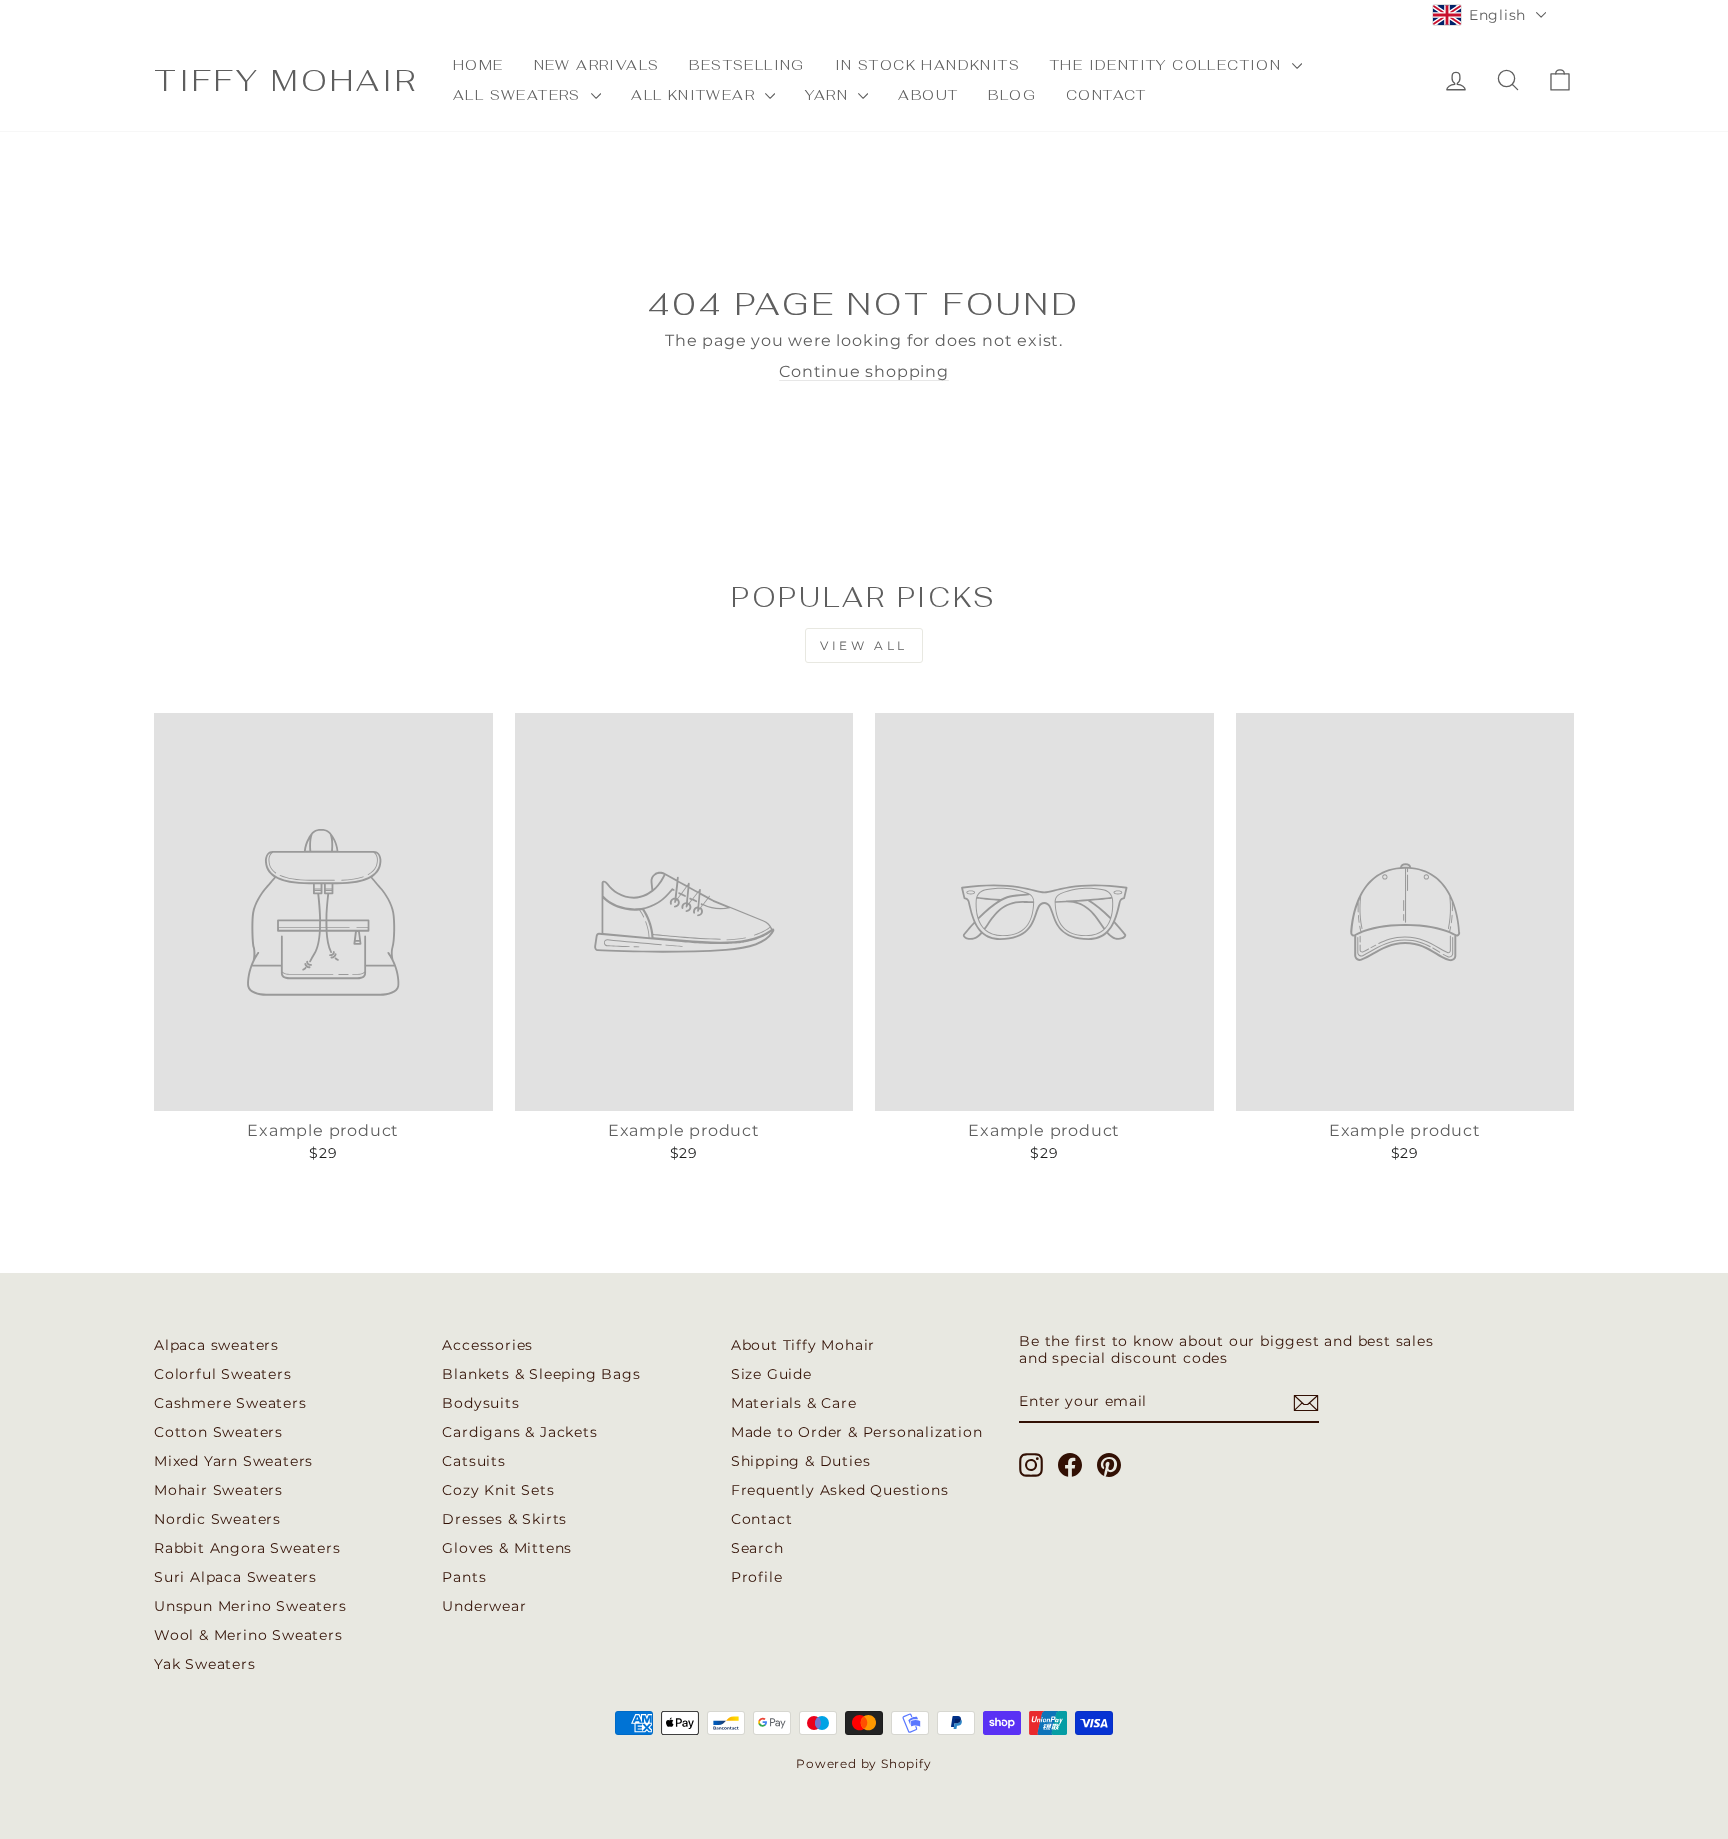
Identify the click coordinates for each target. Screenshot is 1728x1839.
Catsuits (473, 1461)
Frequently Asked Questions (840, 1490)
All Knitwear (695, 95)
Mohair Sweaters (218, 1490)
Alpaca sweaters (216, 1345)
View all (864, 645)
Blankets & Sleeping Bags (541, 1374)
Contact (1106, 95)
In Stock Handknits (927, 65)
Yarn (829, 95)
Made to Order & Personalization (857, 1432)
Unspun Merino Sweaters (250, 1606)
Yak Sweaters (205, 1664)
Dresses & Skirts (504, 1519)
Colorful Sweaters (223, 1374)
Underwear (484, 1606)
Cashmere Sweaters (230, 1403)
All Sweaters (519, 95)
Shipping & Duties (801, 1461)
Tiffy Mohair (286, 80)
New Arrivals (597, 65)
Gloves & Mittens (507, 1548)
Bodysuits (480, 1403)
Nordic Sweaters (217, 1519)
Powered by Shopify (863, 1763)
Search (757, 1548)
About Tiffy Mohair (803, 1345)
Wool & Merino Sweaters (248, 1635)
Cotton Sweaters (218, 1432)
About (928, 95)
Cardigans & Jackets (519, 1432)
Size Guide (771, 1374)
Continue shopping (864, 371)
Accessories (487, 1345)
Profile (757, 1577)
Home (478, 65)
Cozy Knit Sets (498, 1490)
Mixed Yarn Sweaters (233, 1461)
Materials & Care (794, 1403)
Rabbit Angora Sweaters (247, 1548)
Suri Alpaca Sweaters (235, 1577)
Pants (464, 1577)
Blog (1012, 95)
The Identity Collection (1168, 65)
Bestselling (746, 65)
